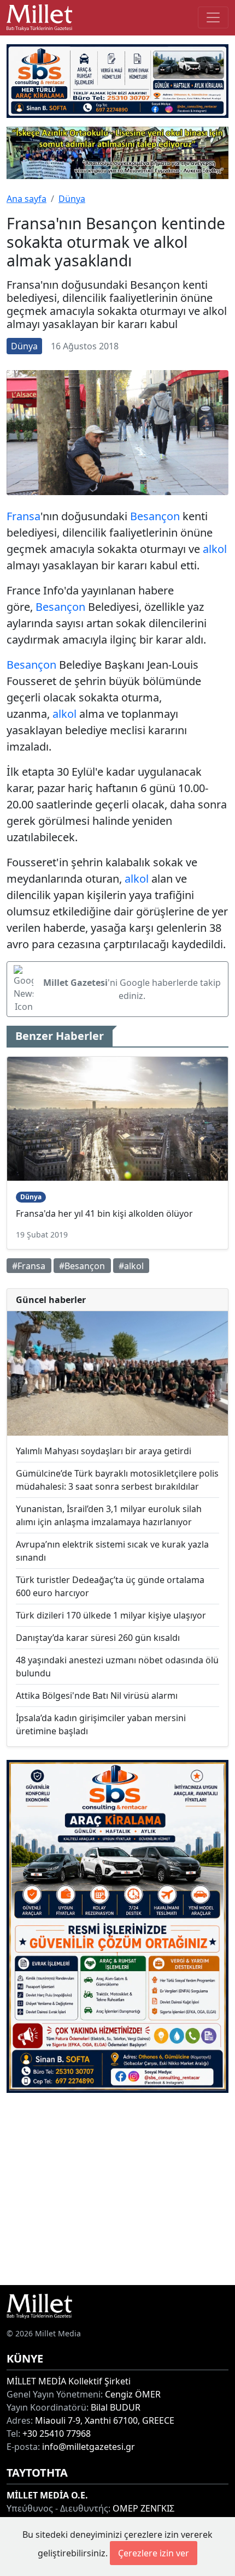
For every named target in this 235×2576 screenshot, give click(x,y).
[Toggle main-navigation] (213, 17)
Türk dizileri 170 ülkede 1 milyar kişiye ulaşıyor (111, 1615)
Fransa (23, 516)
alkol (215, 549)
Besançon (155, 516)
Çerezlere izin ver (154, 2553)
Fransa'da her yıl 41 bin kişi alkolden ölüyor (104, 1213)
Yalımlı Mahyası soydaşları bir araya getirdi (104, 1451)
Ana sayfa (27, 199)
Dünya (72, 199)
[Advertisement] (117, 2189)
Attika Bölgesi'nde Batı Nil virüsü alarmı (97, 1695)
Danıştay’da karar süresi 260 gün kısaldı (98, 1638)
